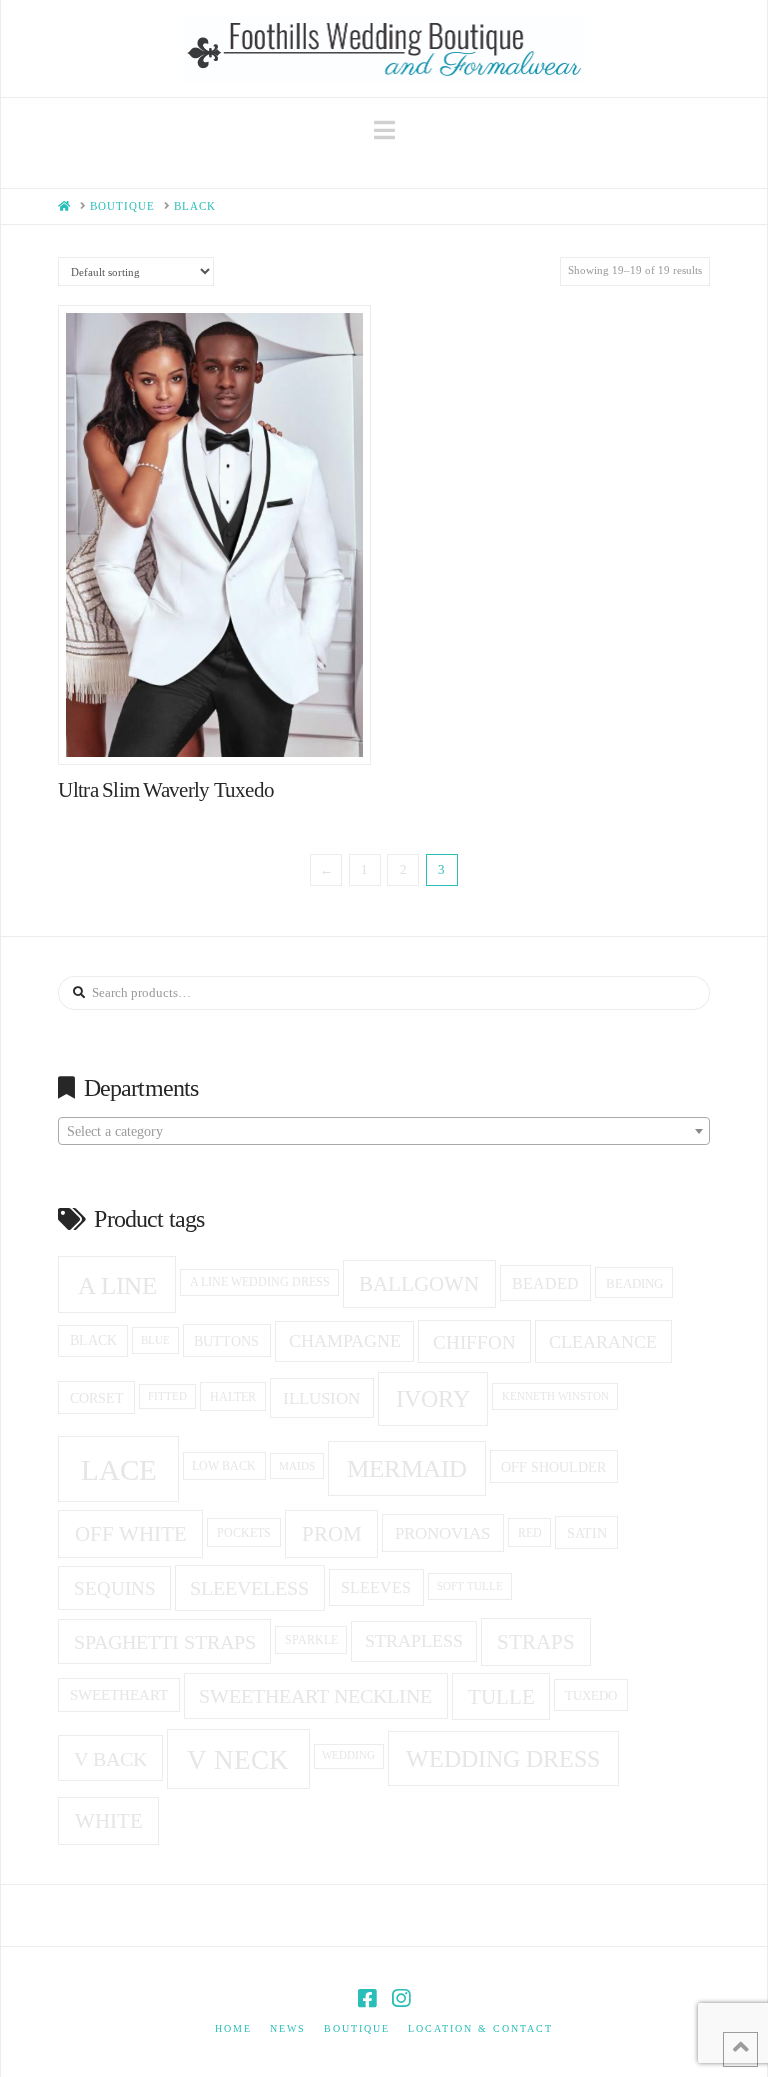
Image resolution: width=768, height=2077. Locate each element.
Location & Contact (480, 2028)
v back (110, 1759)
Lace (119, 1470)
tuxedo (591, 1695)
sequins (115, 1588)
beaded (545, 1283)
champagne (345, 1341)
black (93, 1340)
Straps (536, 1642)
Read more (224, 729)
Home (233, 2028)
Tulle (501, 1697)
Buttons (226, 1341)
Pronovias (442, 1533)
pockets (244, 1533)
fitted (167, 1396)
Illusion (321, 1398)
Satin (587, 1533)
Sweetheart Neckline (315, 1696)
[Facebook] (367, 1998)
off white (131, 1534)
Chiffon (474, 1342)
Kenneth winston (555, 1396)
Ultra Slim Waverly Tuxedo (166, 790)
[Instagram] (401, 1998)
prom (332, 1534)
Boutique (357, 2028)
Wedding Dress (503, 1759)
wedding (348, 1755)
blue (155, 1340)
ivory (433, 1399)
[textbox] (383, 1132)
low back (224, 1466)
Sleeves (376, 1587)
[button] (384, 130)
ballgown (419, 1284)
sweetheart (119, 1695)
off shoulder (553, 1467)
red (530, 1533)
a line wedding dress (260, 1282)
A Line (117, 1285)
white (109, 1821)
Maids (297, 1466)
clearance (603, 1342)
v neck (238, 1760)
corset (97, 1398)
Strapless (414, 1641)
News (288, 2028)
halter (233, 1397)
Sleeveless (249, 1588)
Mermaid (407, 1468)
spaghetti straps (165, 1642)
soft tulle (470, 1586)
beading (634, 1283)
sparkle (311, 1640)
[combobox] (383, 1131)
